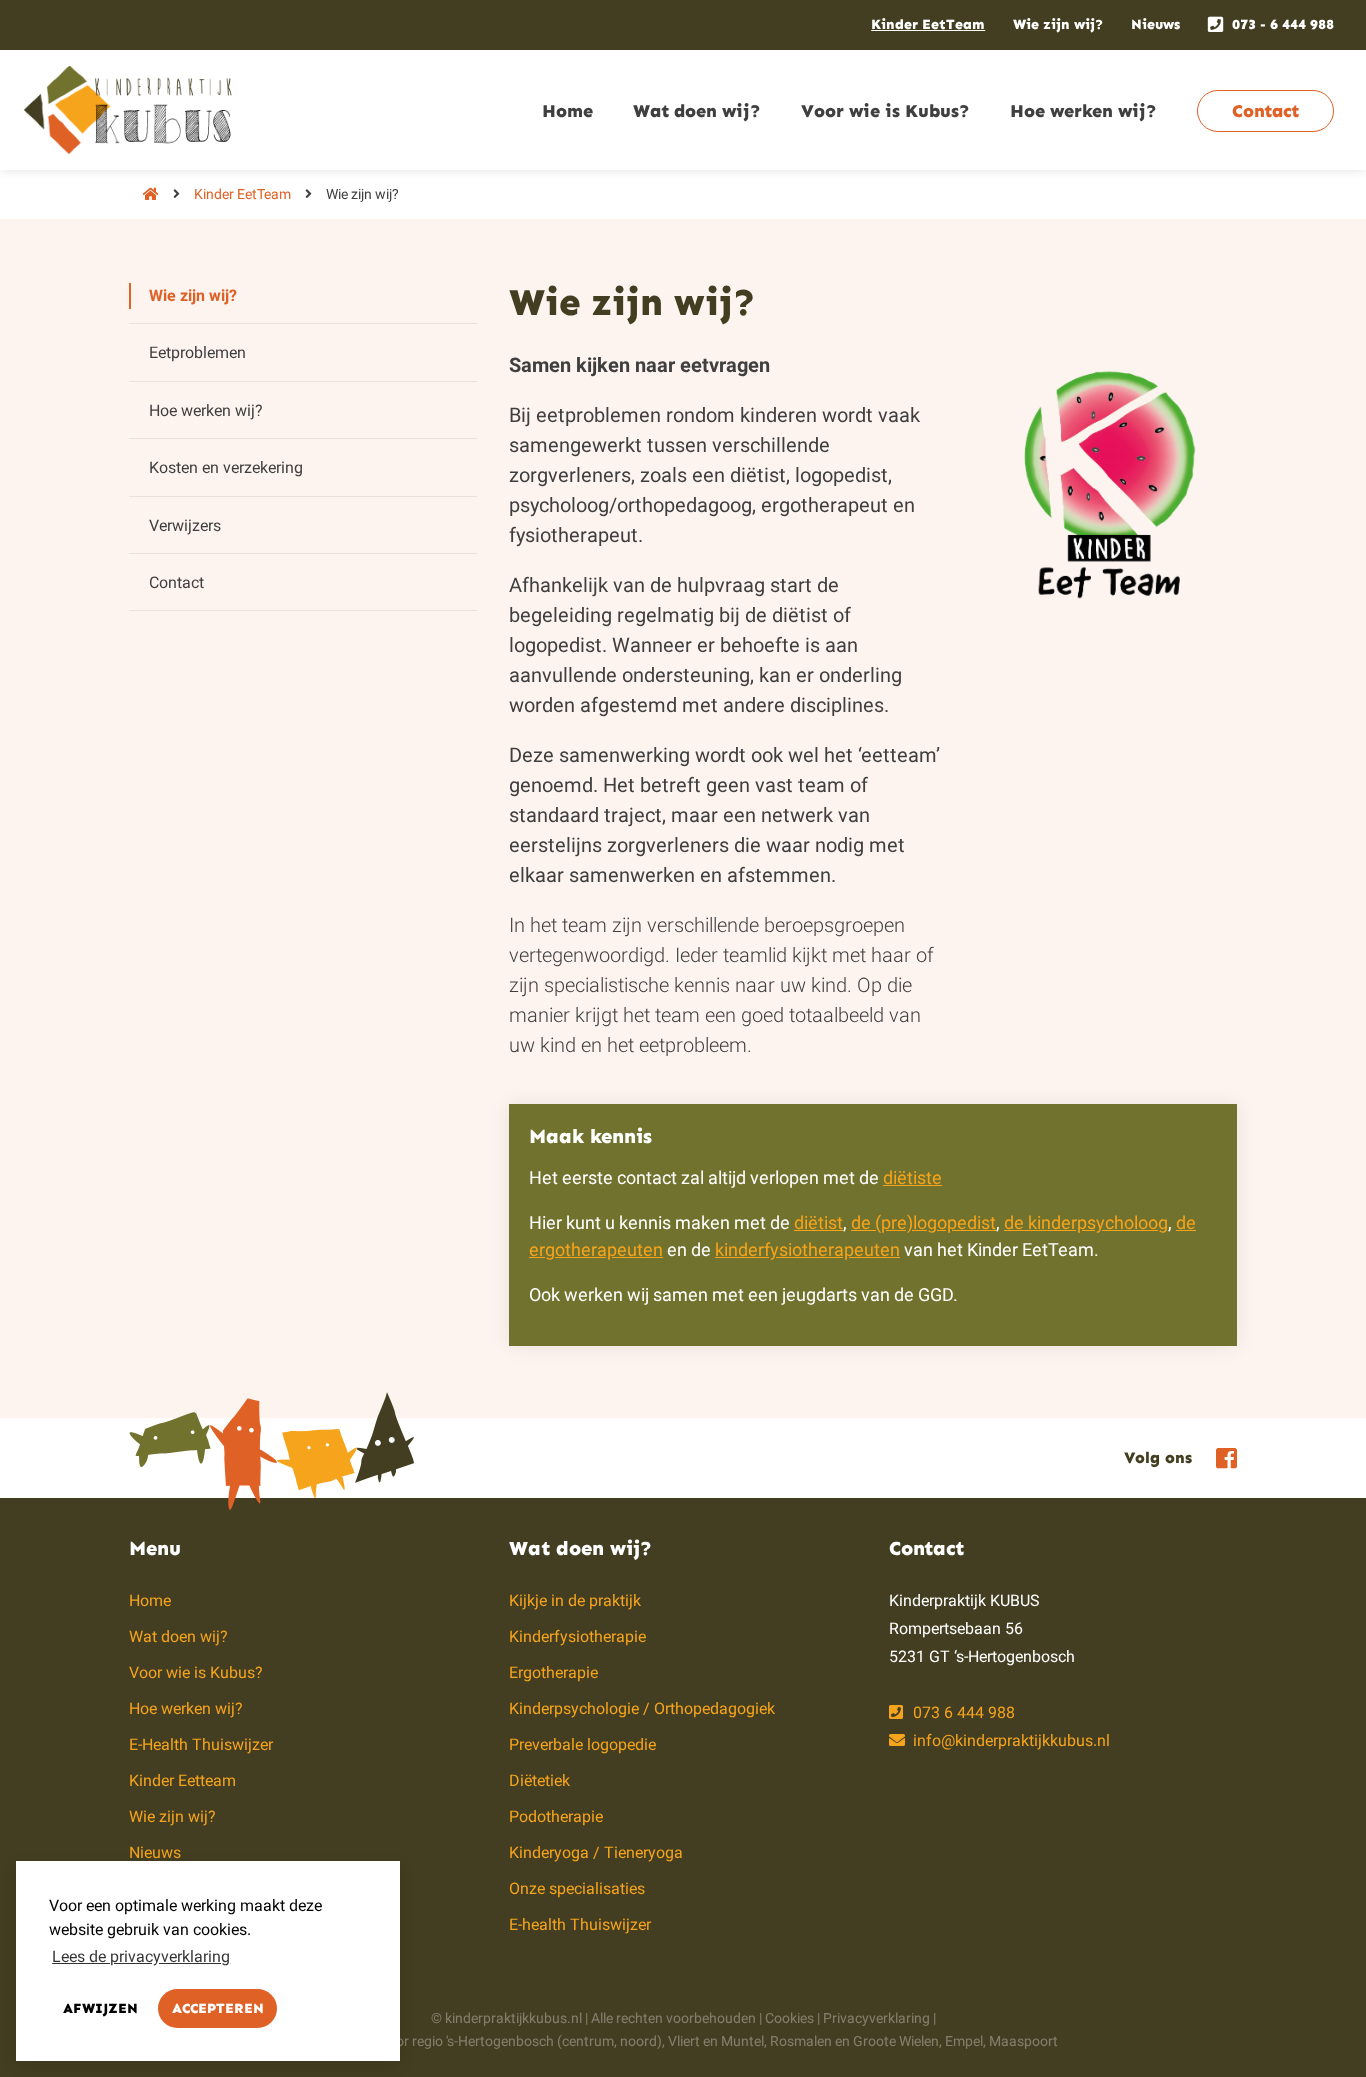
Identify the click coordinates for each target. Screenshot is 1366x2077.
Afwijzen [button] (100, 2008)
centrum (588, 2041)
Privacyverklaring (876, 2018)
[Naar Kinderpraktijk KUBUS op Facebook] (1221, 1456)
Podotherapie (556, 1816)
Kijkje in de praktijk (575, 1600)
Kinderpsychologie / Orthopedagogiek (642, 1708)
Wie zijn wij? (1058, 24)
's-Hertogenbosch (500, 2041)
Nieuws (1155, 24)
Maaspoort (1023, 2041)
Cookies (789, 2018)
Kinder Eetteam (182, 1780)
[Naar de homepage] (144, 194)
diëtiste (912, 1177)
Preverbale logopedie (582, 1744)
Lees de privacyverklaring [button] (141, 1956)
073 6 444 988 (962, 1712)
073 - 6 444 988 (1283, 24)
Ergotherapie (553, 1672)
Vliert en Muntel (716, 2041)
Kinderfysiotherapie (577, 1636)
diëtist (818, 1222)
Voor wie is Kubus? (885, 111)
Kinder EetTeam (928, 24)
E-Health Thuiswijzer (201, 1744)
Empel (964, 2041)
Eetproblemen (197, 352)
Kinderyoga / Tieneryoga (596, 1852)
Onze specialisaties (577, 1888)
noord (638, 2041)
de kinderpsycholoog (1086, 1222)
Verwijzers (185, 525)
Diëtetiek (539, 1780)
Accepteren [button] (218, 2008)
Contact (1265, 111)
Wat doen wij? (697, 111)
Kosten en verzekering (226, 467)
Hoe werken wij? (1083, 111)
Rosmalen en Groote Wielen (854, 2041)
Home (567, 111)
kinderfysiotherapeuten (807, 1249)
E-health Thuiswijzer (580, 1924)
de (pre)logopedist (923, 1222)
